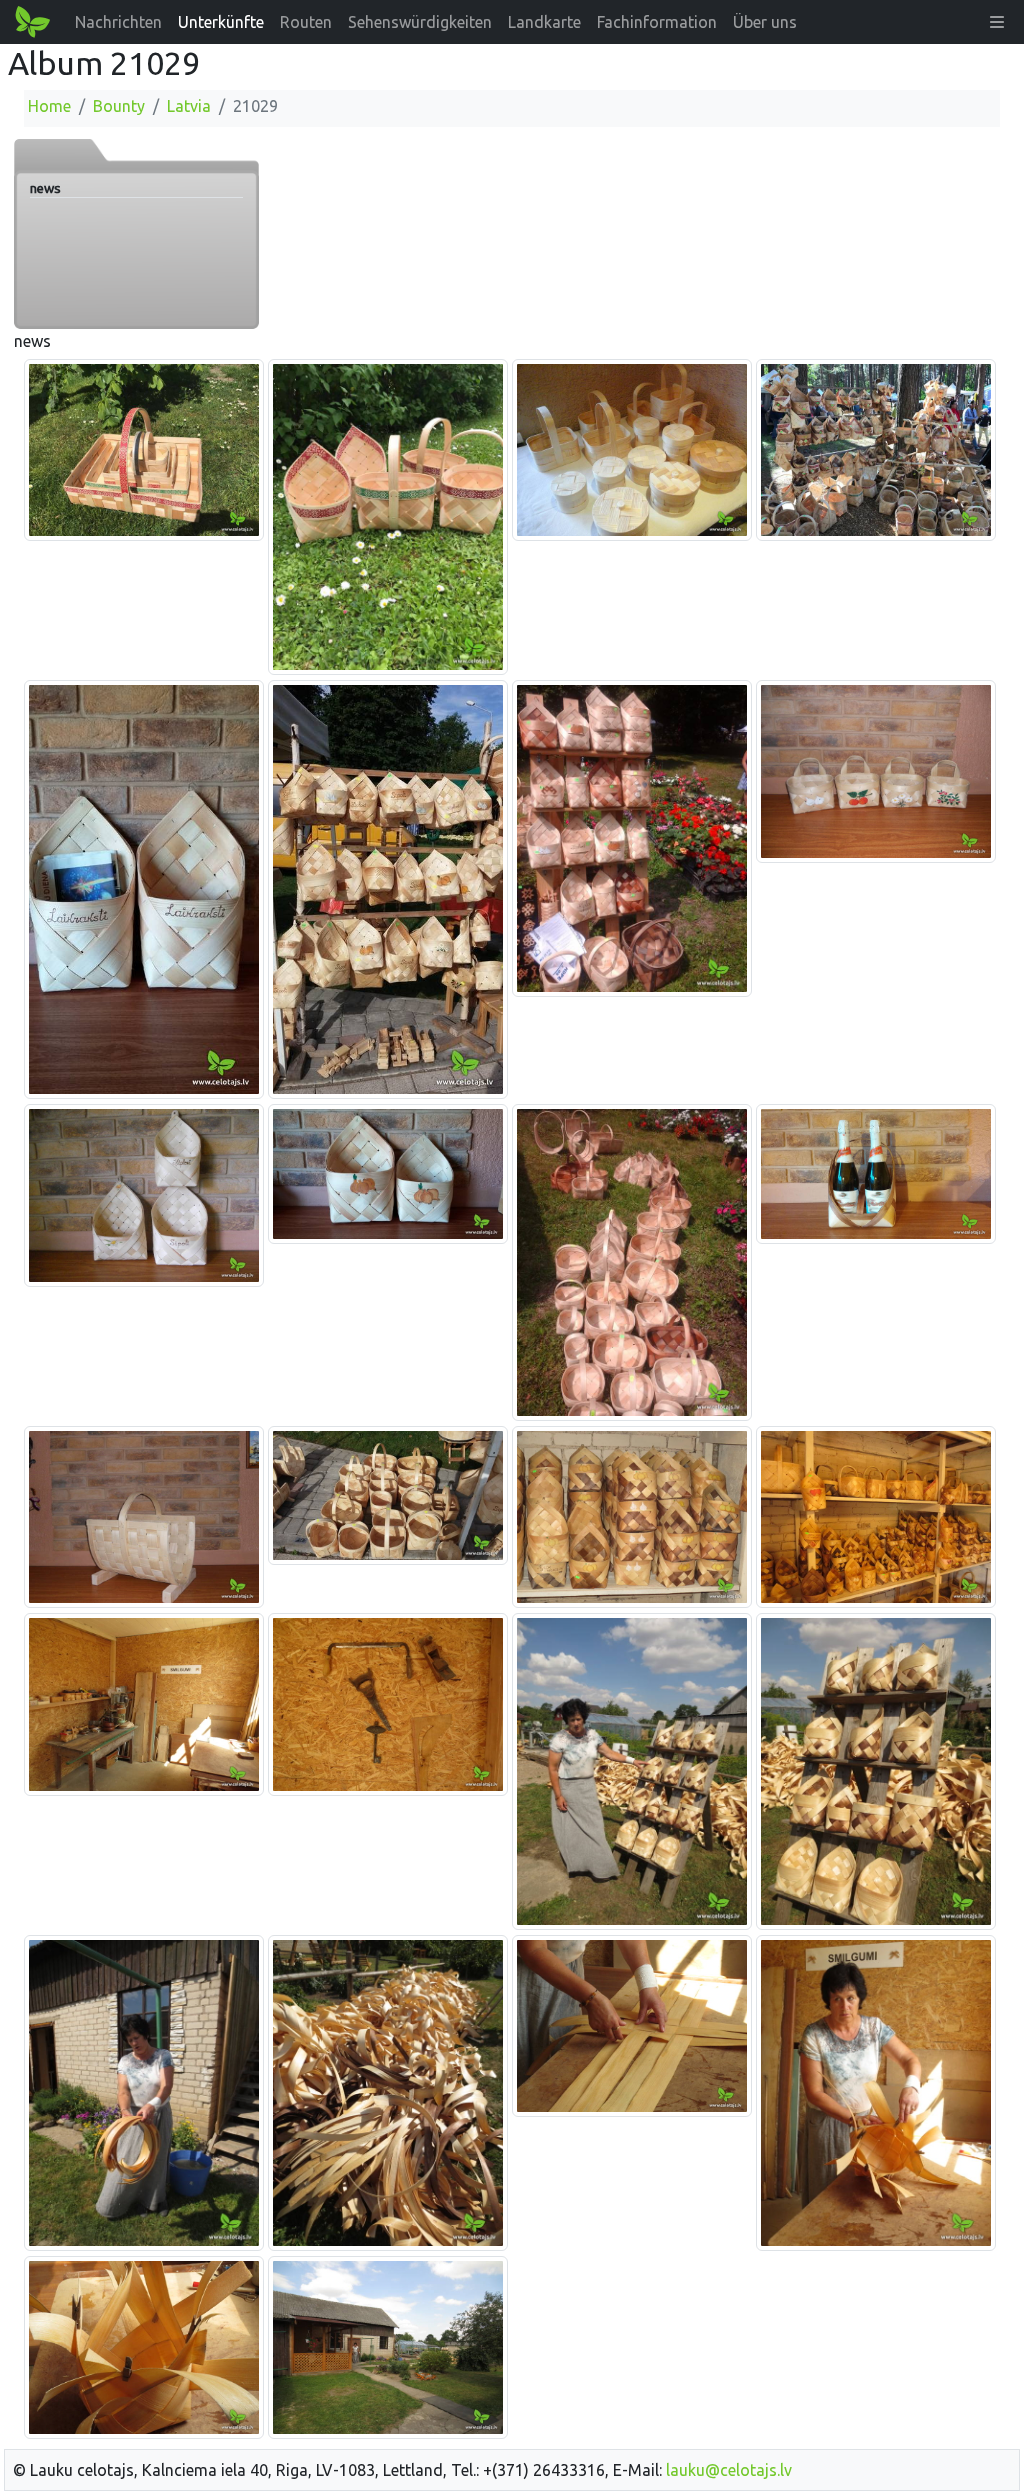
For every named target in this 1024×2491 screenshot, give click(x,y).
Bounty (119, 106)
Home (49, 106)
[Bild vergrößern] (144, 449)
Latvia (189, 106)
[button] (997, 22)
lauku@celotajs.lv (729, 2470)
